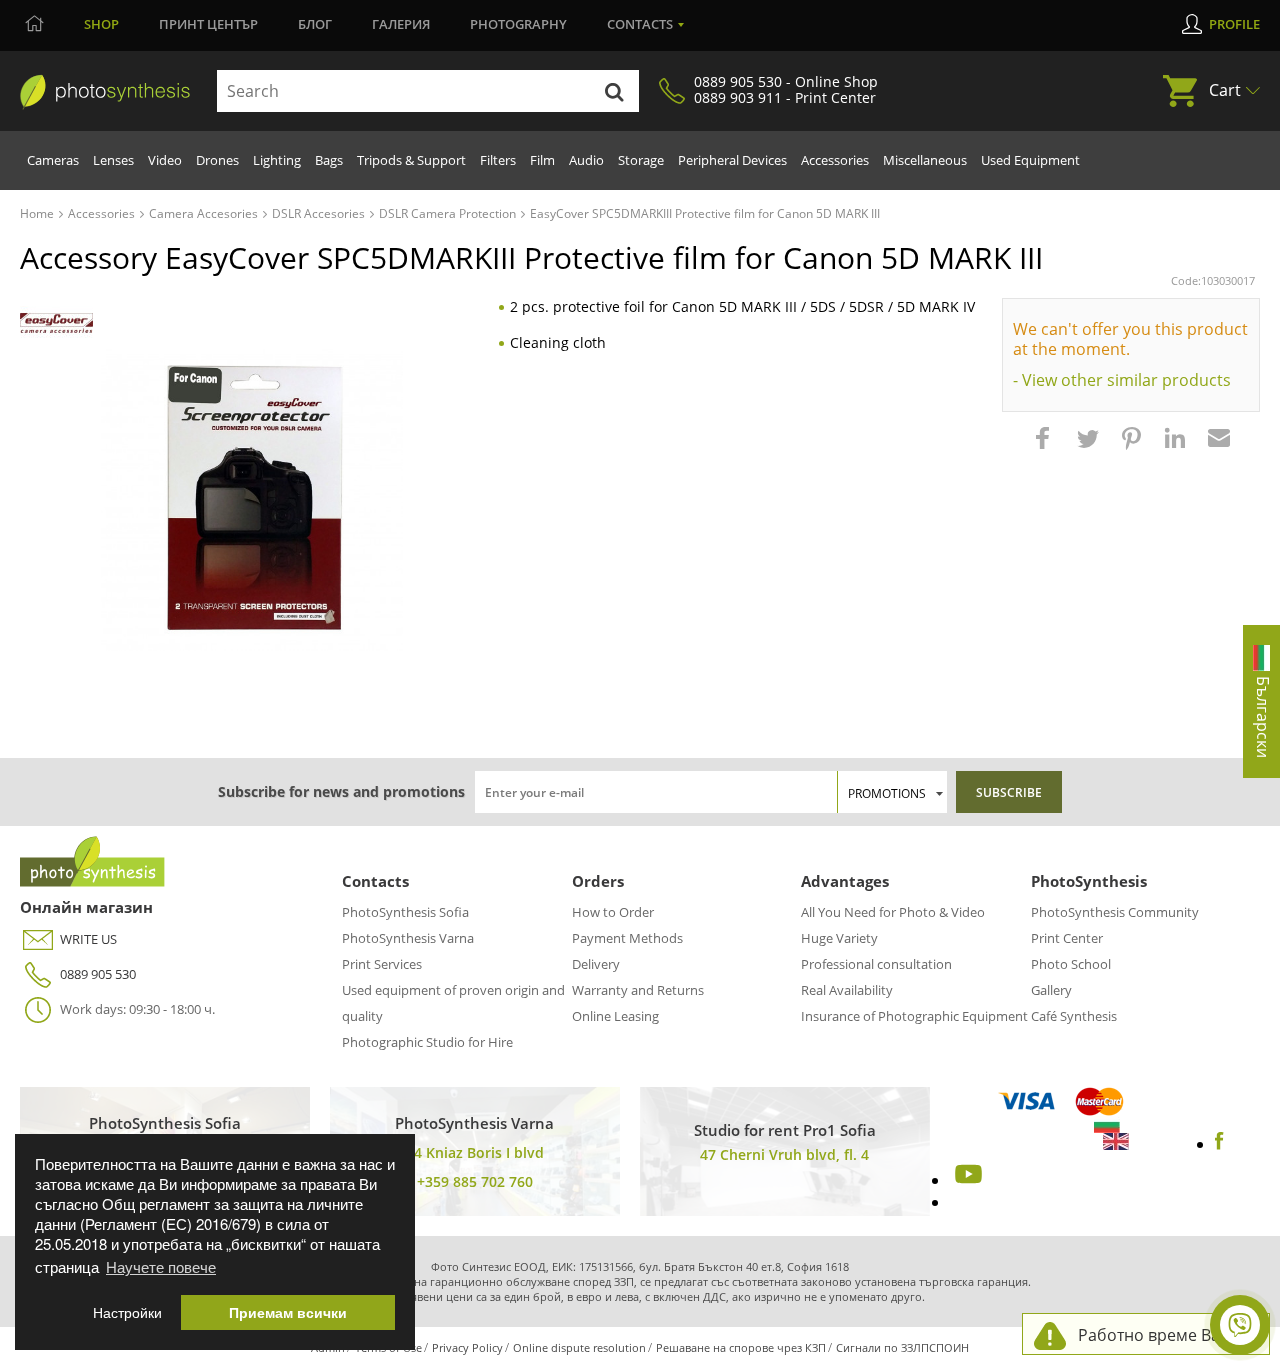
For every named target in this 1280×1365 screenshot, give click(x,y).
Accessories (835, 160)
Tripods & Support (411, 160)
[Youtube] (966, 1180)
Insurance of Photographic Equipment (914, 1016)
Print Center (1067, 938)
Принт (208, 24)
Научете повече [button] (161, 1266)
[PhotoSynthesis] (105, 92)
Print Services (382, 964)
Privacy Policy (467, 1347)
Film (542, 160)
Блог (315, 24)
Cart (1225, 90)
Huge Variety (839, 938)
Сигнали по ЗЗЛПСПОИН (902, 1347)
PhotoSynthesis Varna (408, 938)
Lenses (113, 160)
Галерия (401, 24)
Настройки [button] (127, 1312)
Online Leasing (615, 1016)
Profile (1234, 24)
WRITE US (88, 939)
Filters (498, 160)
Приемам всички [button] (288, 1312)
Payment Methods (627, 938)
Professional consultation (876, 964)
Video (165, 160)
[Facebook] (1219, 1144)
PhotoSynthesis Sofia (405, 912)
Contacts (640, 24)
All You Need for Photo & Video (893, 912)
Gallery (1051, 990)
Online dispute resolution (579, 1347)
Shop (101, 24)
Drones (217, 160)
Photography (518, 24)
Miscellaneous (925, 160)
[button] (1045, 448)
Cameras (53, 160)
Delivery (596, 964)
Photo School (1071, 964)
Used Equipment (1030, 160)
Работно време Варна (1163, 1335)
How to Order (613, 912)
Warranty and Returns (638, 990)
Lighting (277, 160)
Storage (641, 160)
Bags (329, 160)
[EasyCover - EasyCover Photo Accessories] (56, 323)
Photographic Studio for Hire (427, 1042)
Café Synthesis (1074, 1016)
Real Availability (847, 990)
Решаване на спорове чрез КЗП (741, 1347)
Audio (586, 160)
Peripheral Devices (732, 160)
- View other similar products (1122, 380)
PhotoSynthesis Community (1115, 912)
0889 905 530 (98, 974)
